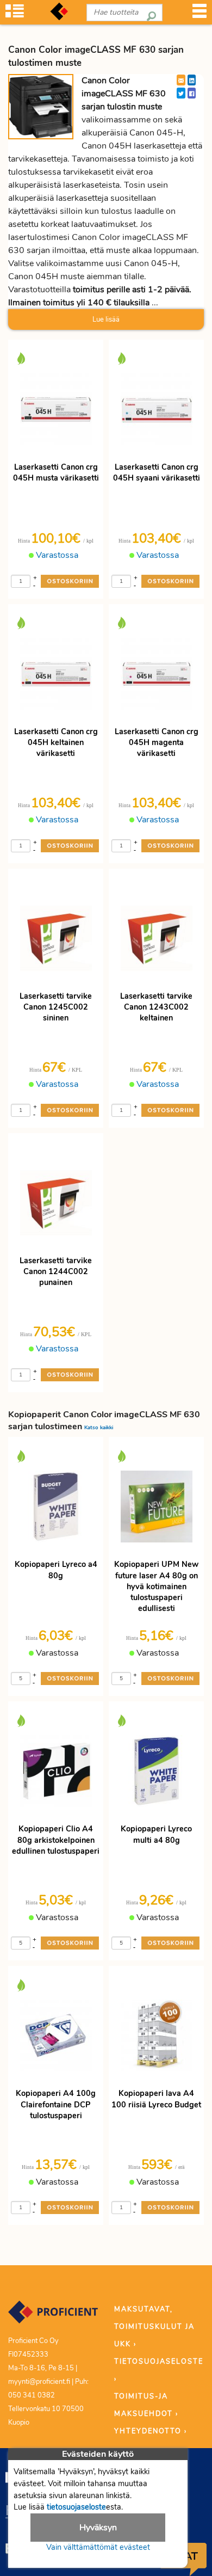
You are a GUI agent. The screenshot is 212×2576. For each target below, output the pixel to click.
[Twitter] (181, 93)
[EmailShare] (181, 80)
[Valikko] (199, 14)
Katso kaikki (99, 1427)
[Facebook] (192, 93)
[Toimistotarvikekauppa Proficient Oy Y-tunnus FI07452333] (53, 2317)
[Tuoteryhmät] (15, 14)
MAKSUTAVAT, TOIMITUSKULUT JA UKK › (154, 2327)
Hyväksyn (98, 2528)
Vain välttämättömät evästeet (98, 2547)
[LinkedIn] (192, 80)
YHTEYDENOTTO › (151, 2431)
